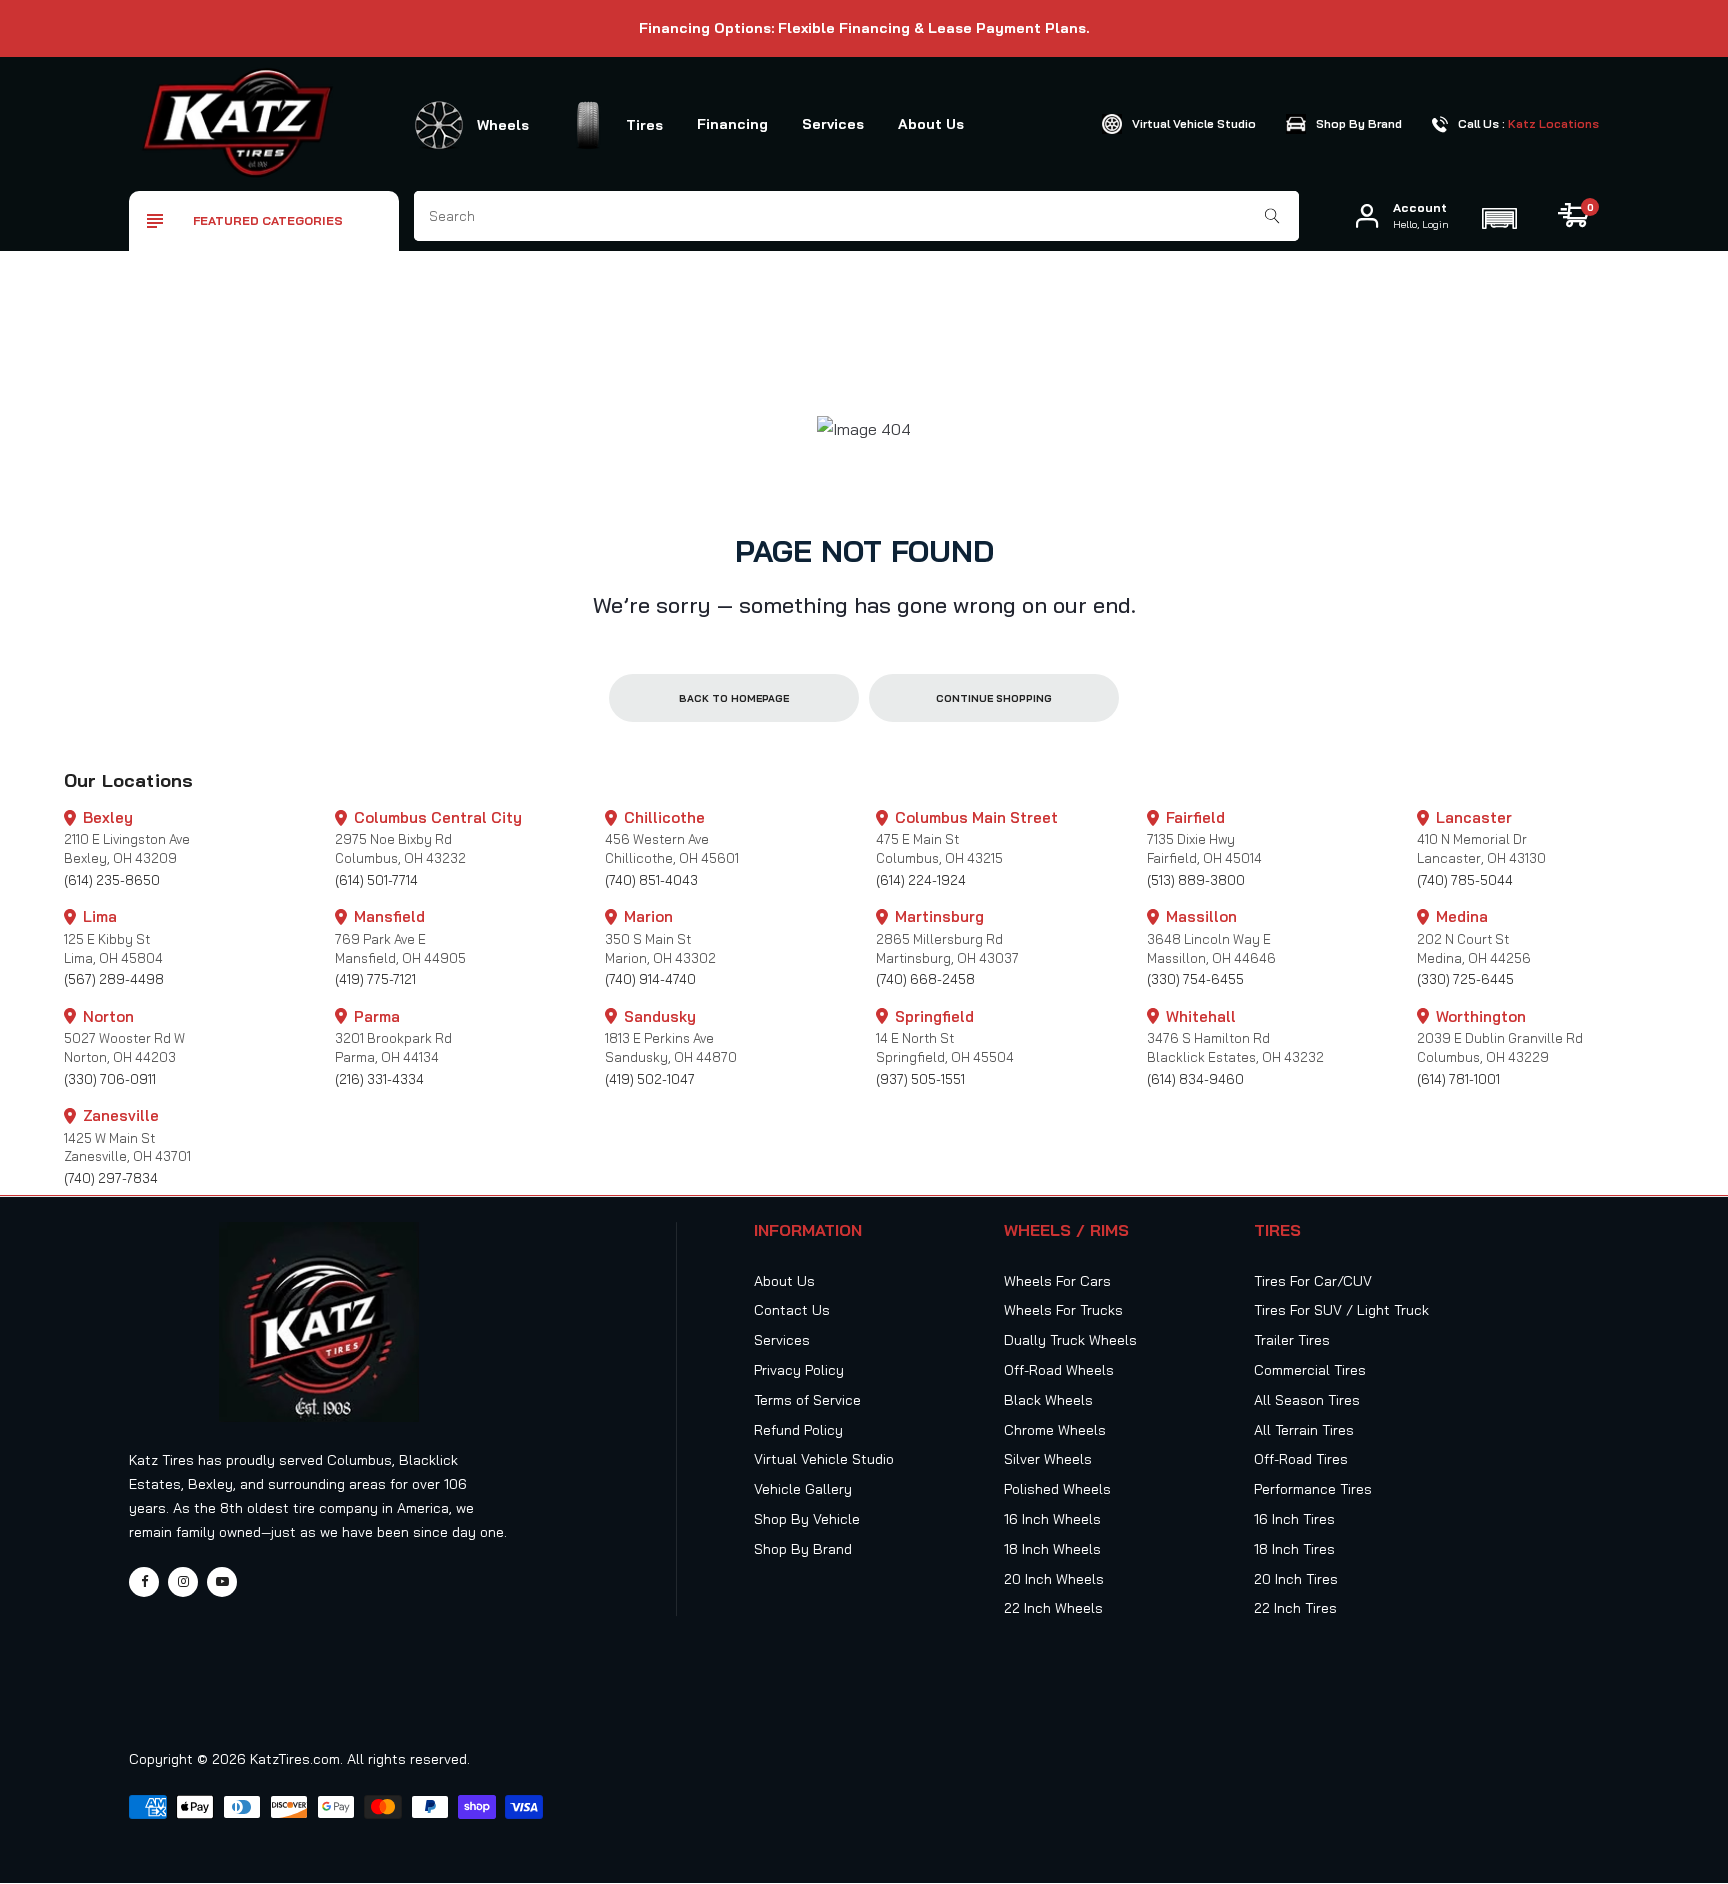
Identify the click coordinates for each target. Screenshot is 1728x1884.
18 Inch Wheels (1052, 1549)
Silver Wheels (1048, 1459)
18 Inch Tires (1294, 1549)
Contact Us (792, 1310)
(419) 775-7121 (375, 979)
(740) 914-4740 (650, 979)
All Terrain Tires (1304, 1430)
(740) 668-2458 (925, 979)
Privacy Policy (799, 1370)
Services (833, 124)
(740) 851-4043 (651, 880)
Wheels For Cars (1057, 1281)
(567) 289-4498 (114, 979)
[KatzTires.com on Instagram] (183, 1582)
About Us (931, 124)
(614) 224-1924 (921, 880)
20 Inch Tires (1296, 1579)
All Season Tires (1307, 1400)
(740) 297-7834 (111, 1178)
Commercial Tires (1310, 1370)
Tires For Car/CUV (1313, 1281)
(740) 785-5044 (1465, 880)
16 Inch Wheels (1052, 1519)
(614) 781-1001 (1458, 1079)
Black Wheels (1048, 1400)
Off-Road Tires (1301, 1459)
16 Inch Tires (1294, 1519)
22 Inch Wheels (1053, 1608)
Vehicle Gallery (803, 1489)
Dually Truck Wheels (1070, 1340)
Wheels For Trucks (1063, 1310)
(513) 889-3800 (1196, 880)
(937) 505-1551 (920, 1079)
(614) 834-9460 (1195, 1079)
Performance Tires (1313, 1489)
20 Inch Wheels (1054, 1579)
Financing (732, 124)
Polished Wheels (1057, 1489)
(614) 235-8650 (112, 880)
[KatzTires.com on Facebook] (144, 1582)
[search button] (1273, 216)
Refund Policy (798, 1430)
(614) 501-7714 (376, 880)
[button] (1499, 216)
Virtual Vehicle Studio (824, 1459)
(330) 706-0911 (110, 1079)
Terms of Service (807, 1400)
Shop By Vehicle (807, 1519)
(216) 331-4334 (379, 1079)
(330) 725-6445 (1465, 979)
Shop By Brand (803, 1549)
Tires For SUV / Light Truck (1341, 1310)
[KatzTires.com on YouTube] (222, 1582)
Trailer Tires (1292, 1340)
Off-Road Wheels (1059, 1370)
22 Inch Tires (1295, 1608)
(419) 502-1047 (650, 1079)
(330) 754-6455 (1195, 979)
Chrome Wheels (1055, 1430)
